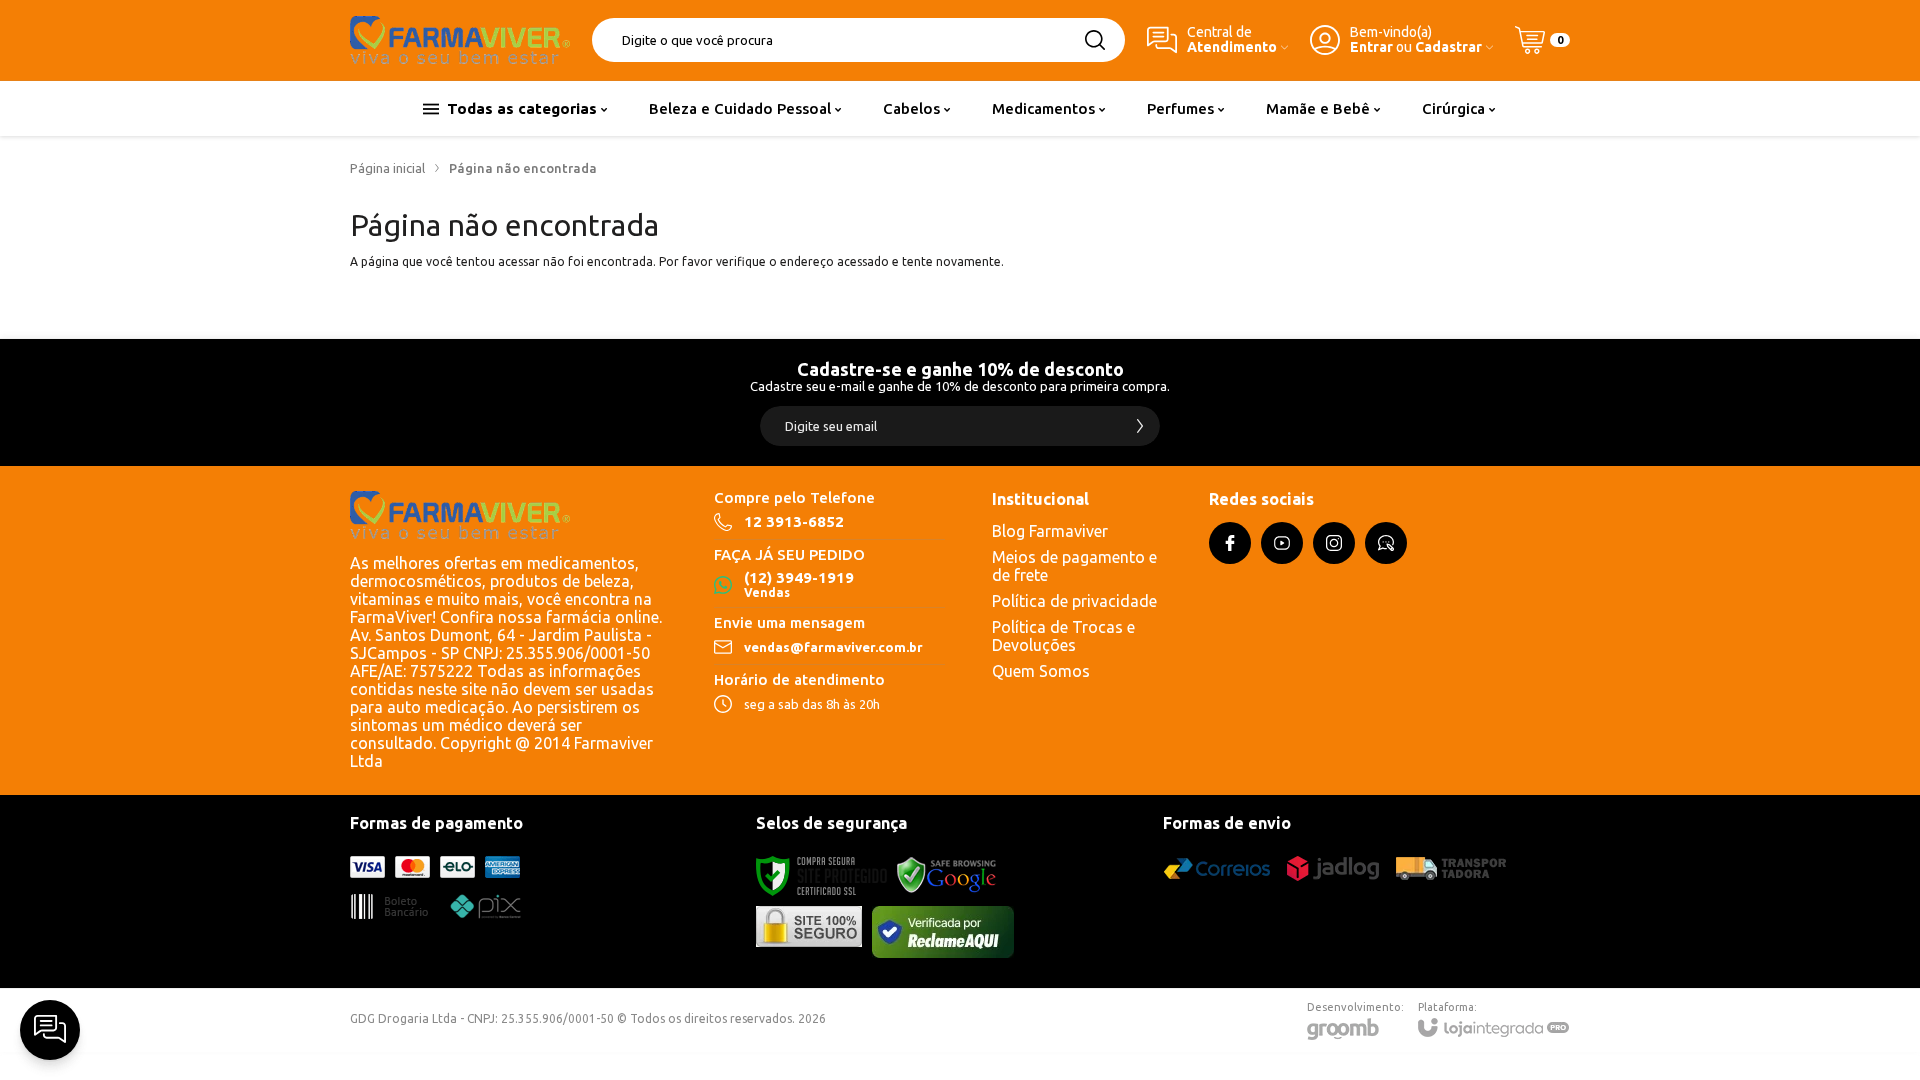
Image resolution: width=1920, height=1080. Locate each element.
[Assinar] (1140, 426)
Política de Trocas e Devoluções (1063, 636)
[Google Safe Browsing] (947, 875)
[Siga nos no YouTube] (1282, 543)
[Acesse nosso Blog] (1386, 543)
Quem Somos (1041, 671)
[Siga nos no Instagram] (1334, 543)
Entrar (1371, 47)
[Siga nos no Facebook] (1230, 543)
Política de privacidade (1074, 601)
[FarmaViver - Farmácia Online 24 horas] (460, 40)
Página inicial (387, 168)
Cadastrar (1448, 47)
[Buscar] (1095, 40)
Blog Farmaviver (1050, 531)
